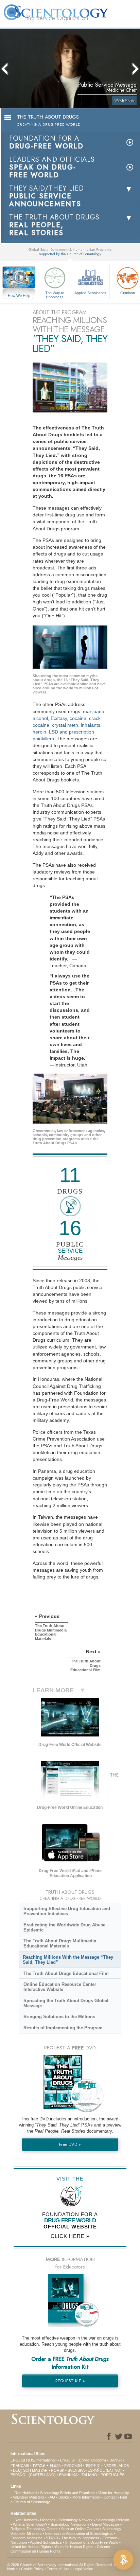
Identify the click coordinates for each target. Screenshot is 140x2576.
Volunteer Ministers (29, 2497)
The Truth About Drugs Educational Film (66, 1973)
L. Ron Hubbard (24, 2493)
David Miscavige (106, 2524)
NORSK (58, 2470)
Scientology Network (76, 2520)
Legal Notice (83, 2569)
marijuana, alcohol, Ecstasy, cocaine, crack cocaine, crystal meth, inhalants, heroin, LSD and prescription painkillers (69, 725)
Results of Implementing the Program (63, 2028)
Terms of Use (58, 2569)
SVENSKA (76, 2470)
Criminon (110, 2538)
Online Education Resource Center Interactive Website (60, 1987)
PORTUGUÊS (112, 2475)
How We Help (19, 296)
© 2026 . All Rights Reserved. (60, 2565)
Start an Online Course (80, 2529)
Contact (110, 2497)
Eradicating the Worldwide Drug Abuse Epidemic (64, 1927)
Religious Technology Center (34, 2529)
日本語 (55, 2466)
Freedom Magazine (27, 2538)
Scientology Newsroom (70, 2524)
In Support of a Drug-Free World (92, 2542)
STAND (52, 2538)
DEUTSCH (22, 2470)
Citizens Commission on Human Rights (60, 2549)
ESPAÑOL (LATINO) (105, 2470)
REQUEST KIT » (70, 2381)
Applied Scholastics (90, 293)
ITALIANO (89, 2475)
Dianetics (48, 2520)
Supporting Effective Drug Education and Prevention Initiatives (67, 1911)
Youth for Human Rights (74, 2547)
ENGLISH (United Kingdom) (83, 2460)
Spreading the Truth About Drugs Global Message (66, 2003)
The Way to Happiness (55, 295)
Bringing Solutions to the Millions (59, 2017)
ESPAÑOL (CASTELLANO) (33, 2475)
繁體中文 (93, 2466)
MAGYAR (40, 2470)
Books (64, 2497)
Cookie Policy (32, 2569)
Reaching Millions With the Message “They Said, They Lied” (68, 1960)
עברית (39, 2465)
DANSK (116, 2460)
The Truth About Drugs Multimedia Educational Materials (60, 1943)
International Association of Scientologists (79, 2534)
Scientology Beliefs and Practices (67, 2493)
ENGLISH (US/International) (34, 2460)
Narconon (19, 2542)
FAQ (51, 2497)
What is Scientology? (30, 2524)
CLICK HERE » (70, 2236)
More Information (86, 2497)
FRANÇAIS (20, 2466)
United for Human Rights (31, 2547)
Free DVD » (70, 2144)
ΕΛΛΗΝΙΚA (68, 2475)
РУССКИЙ (73, 2466)
